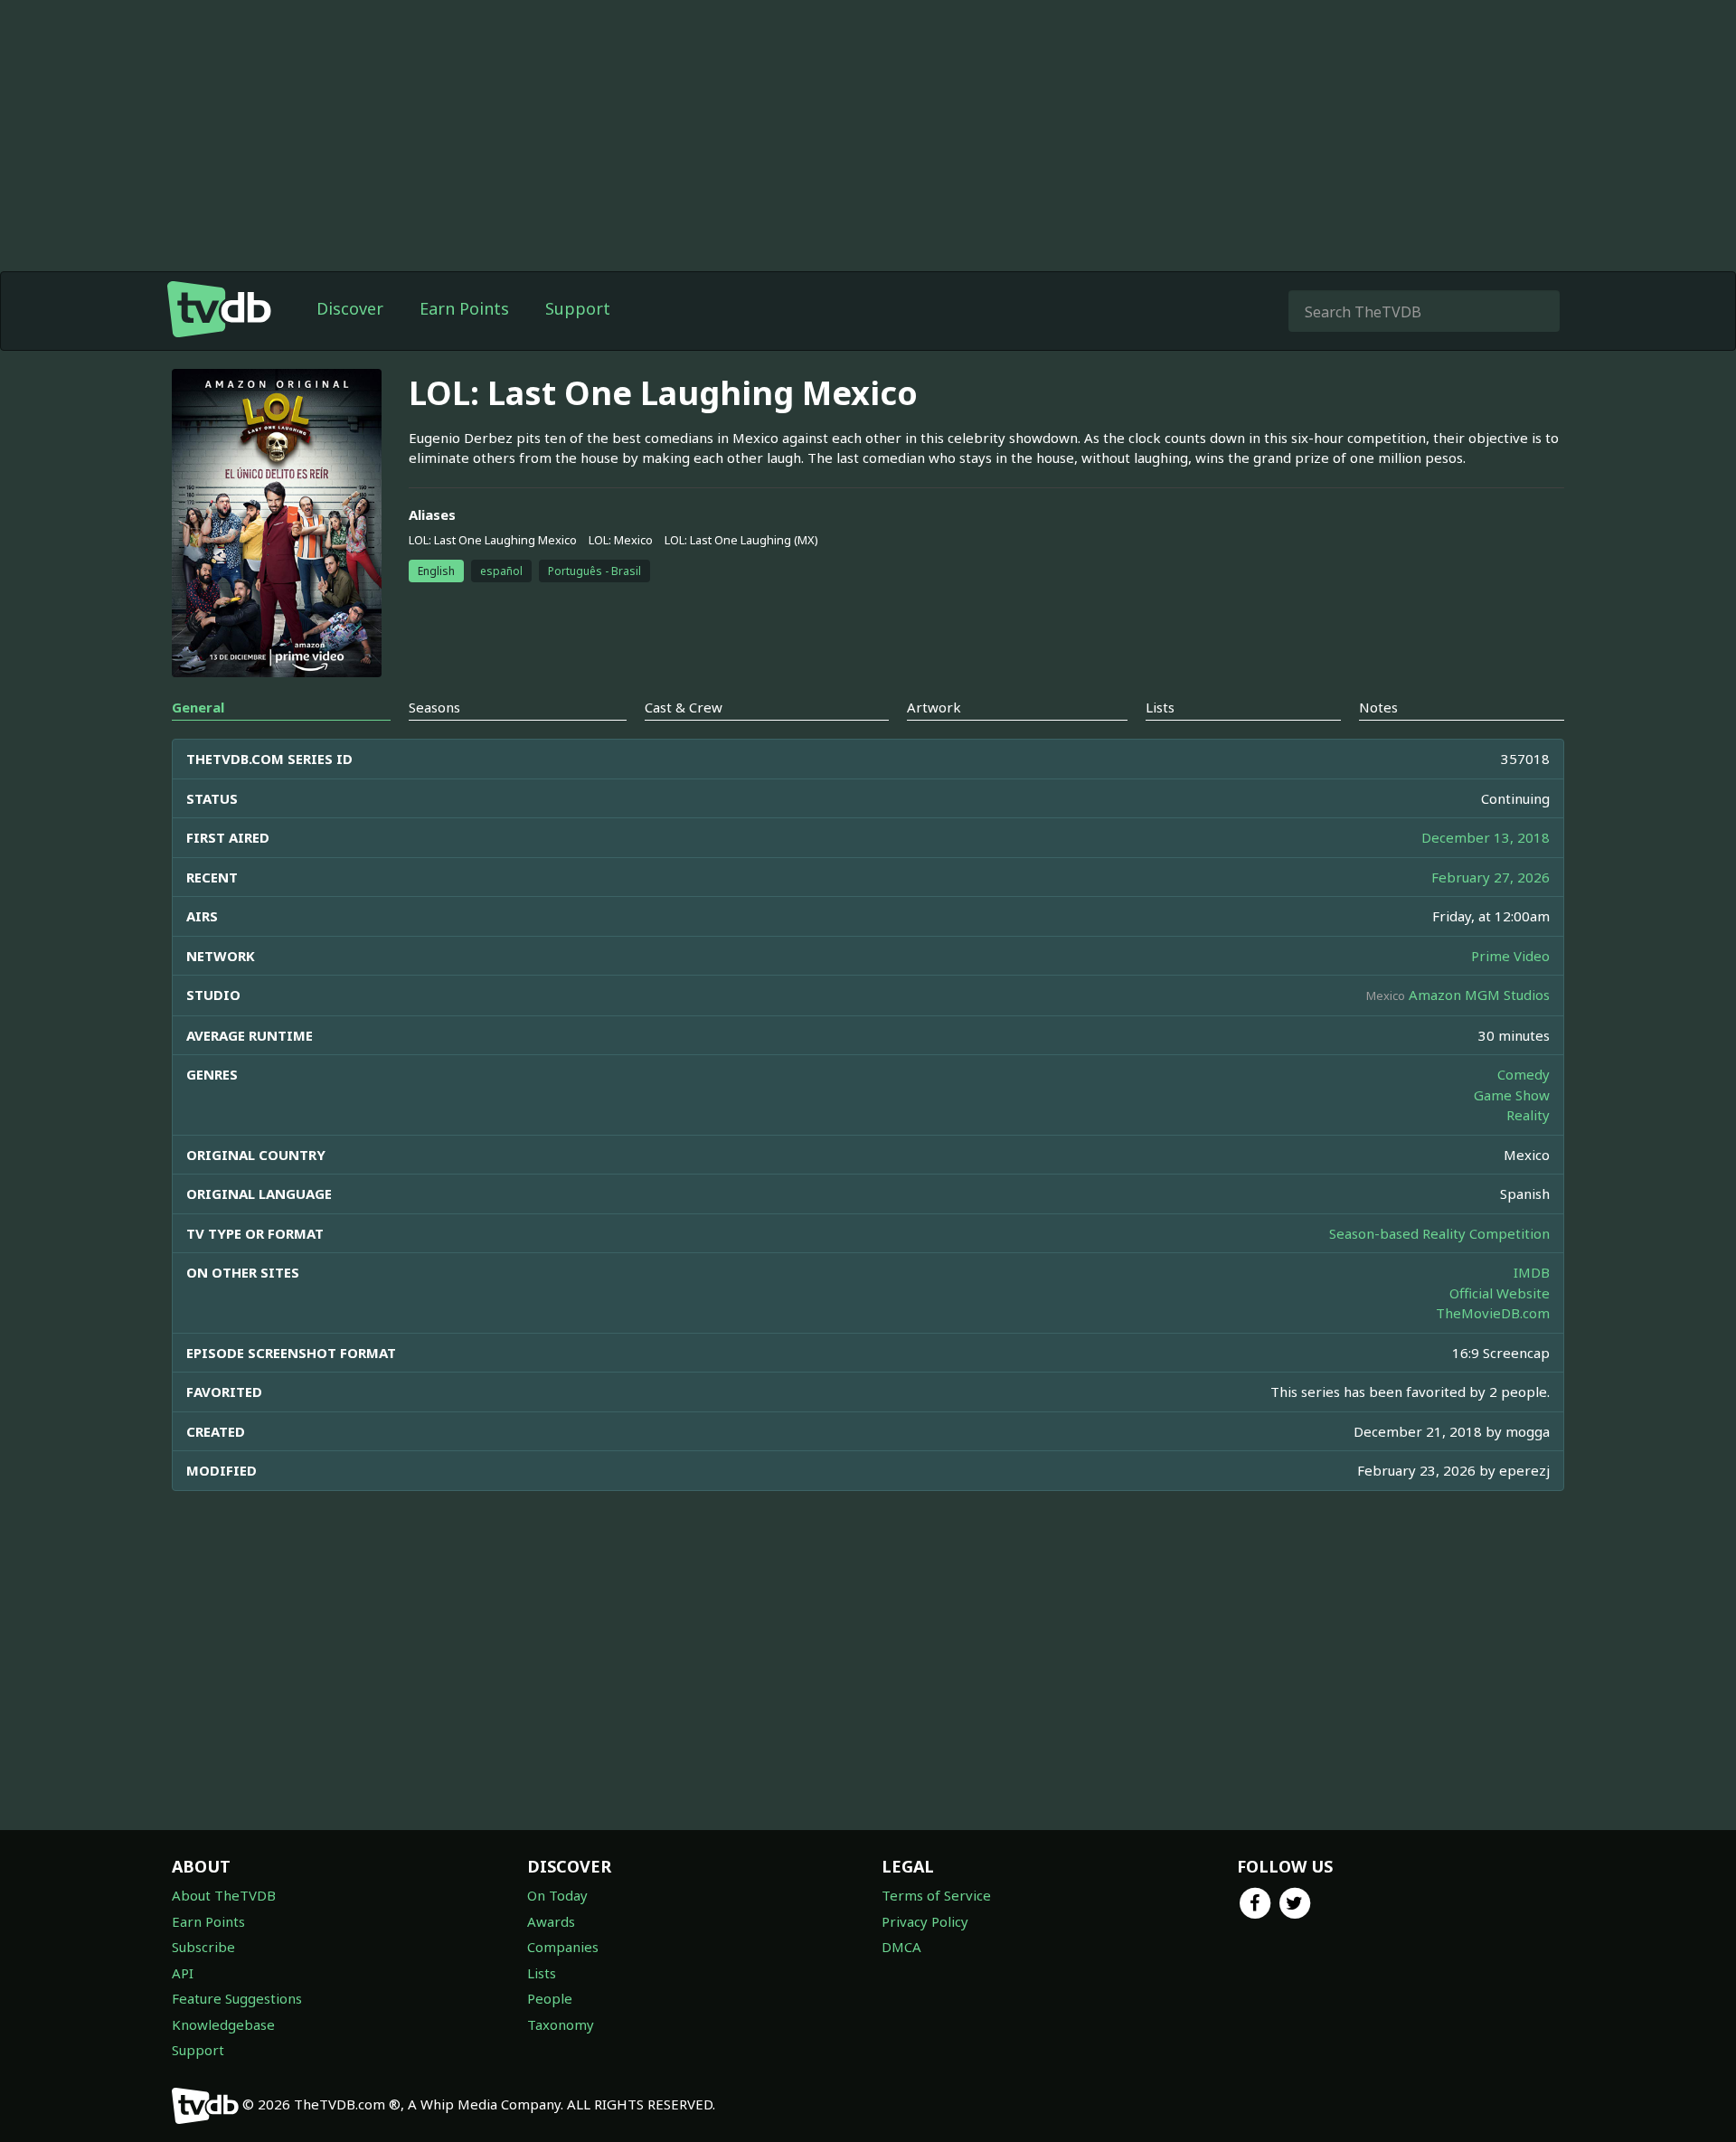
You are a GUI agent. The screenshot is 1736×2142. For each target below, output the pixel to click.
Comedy (1524, 1074)
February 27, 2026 (1491, 877)
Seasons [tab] (434, 707)
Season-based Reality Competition (1439, 1233)
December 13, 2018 (1486, 837)
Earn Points (464, 308)
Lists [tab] (1160, 707)
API (183, 1973)
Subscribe (203, 1947)
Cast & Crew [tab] (684, 707)
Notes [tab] (1378, 707)
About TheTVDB (224, 1895)
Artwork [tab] (934, 707)
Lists (542, 1973)
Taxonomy (561, 2024)
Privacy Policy (925, 1921)
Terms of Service (936, 1895)
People (550, 1998)
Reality (1528, 1115)
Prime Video (1510, 956)
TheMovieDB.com (1493, 1313)
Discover (350, 308)
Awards (551, 1921)
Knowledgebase (223, 2024)
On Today (557, 1895)
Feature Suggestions (237, 1998)
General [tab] (198, 707)
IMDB (1532, 1272)
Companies (563, 1947)
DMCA (901, 1947)
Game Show (1512, 1095)
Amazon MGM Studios (1479, 995)
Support (578, 308)
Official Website (1500, 1293)
